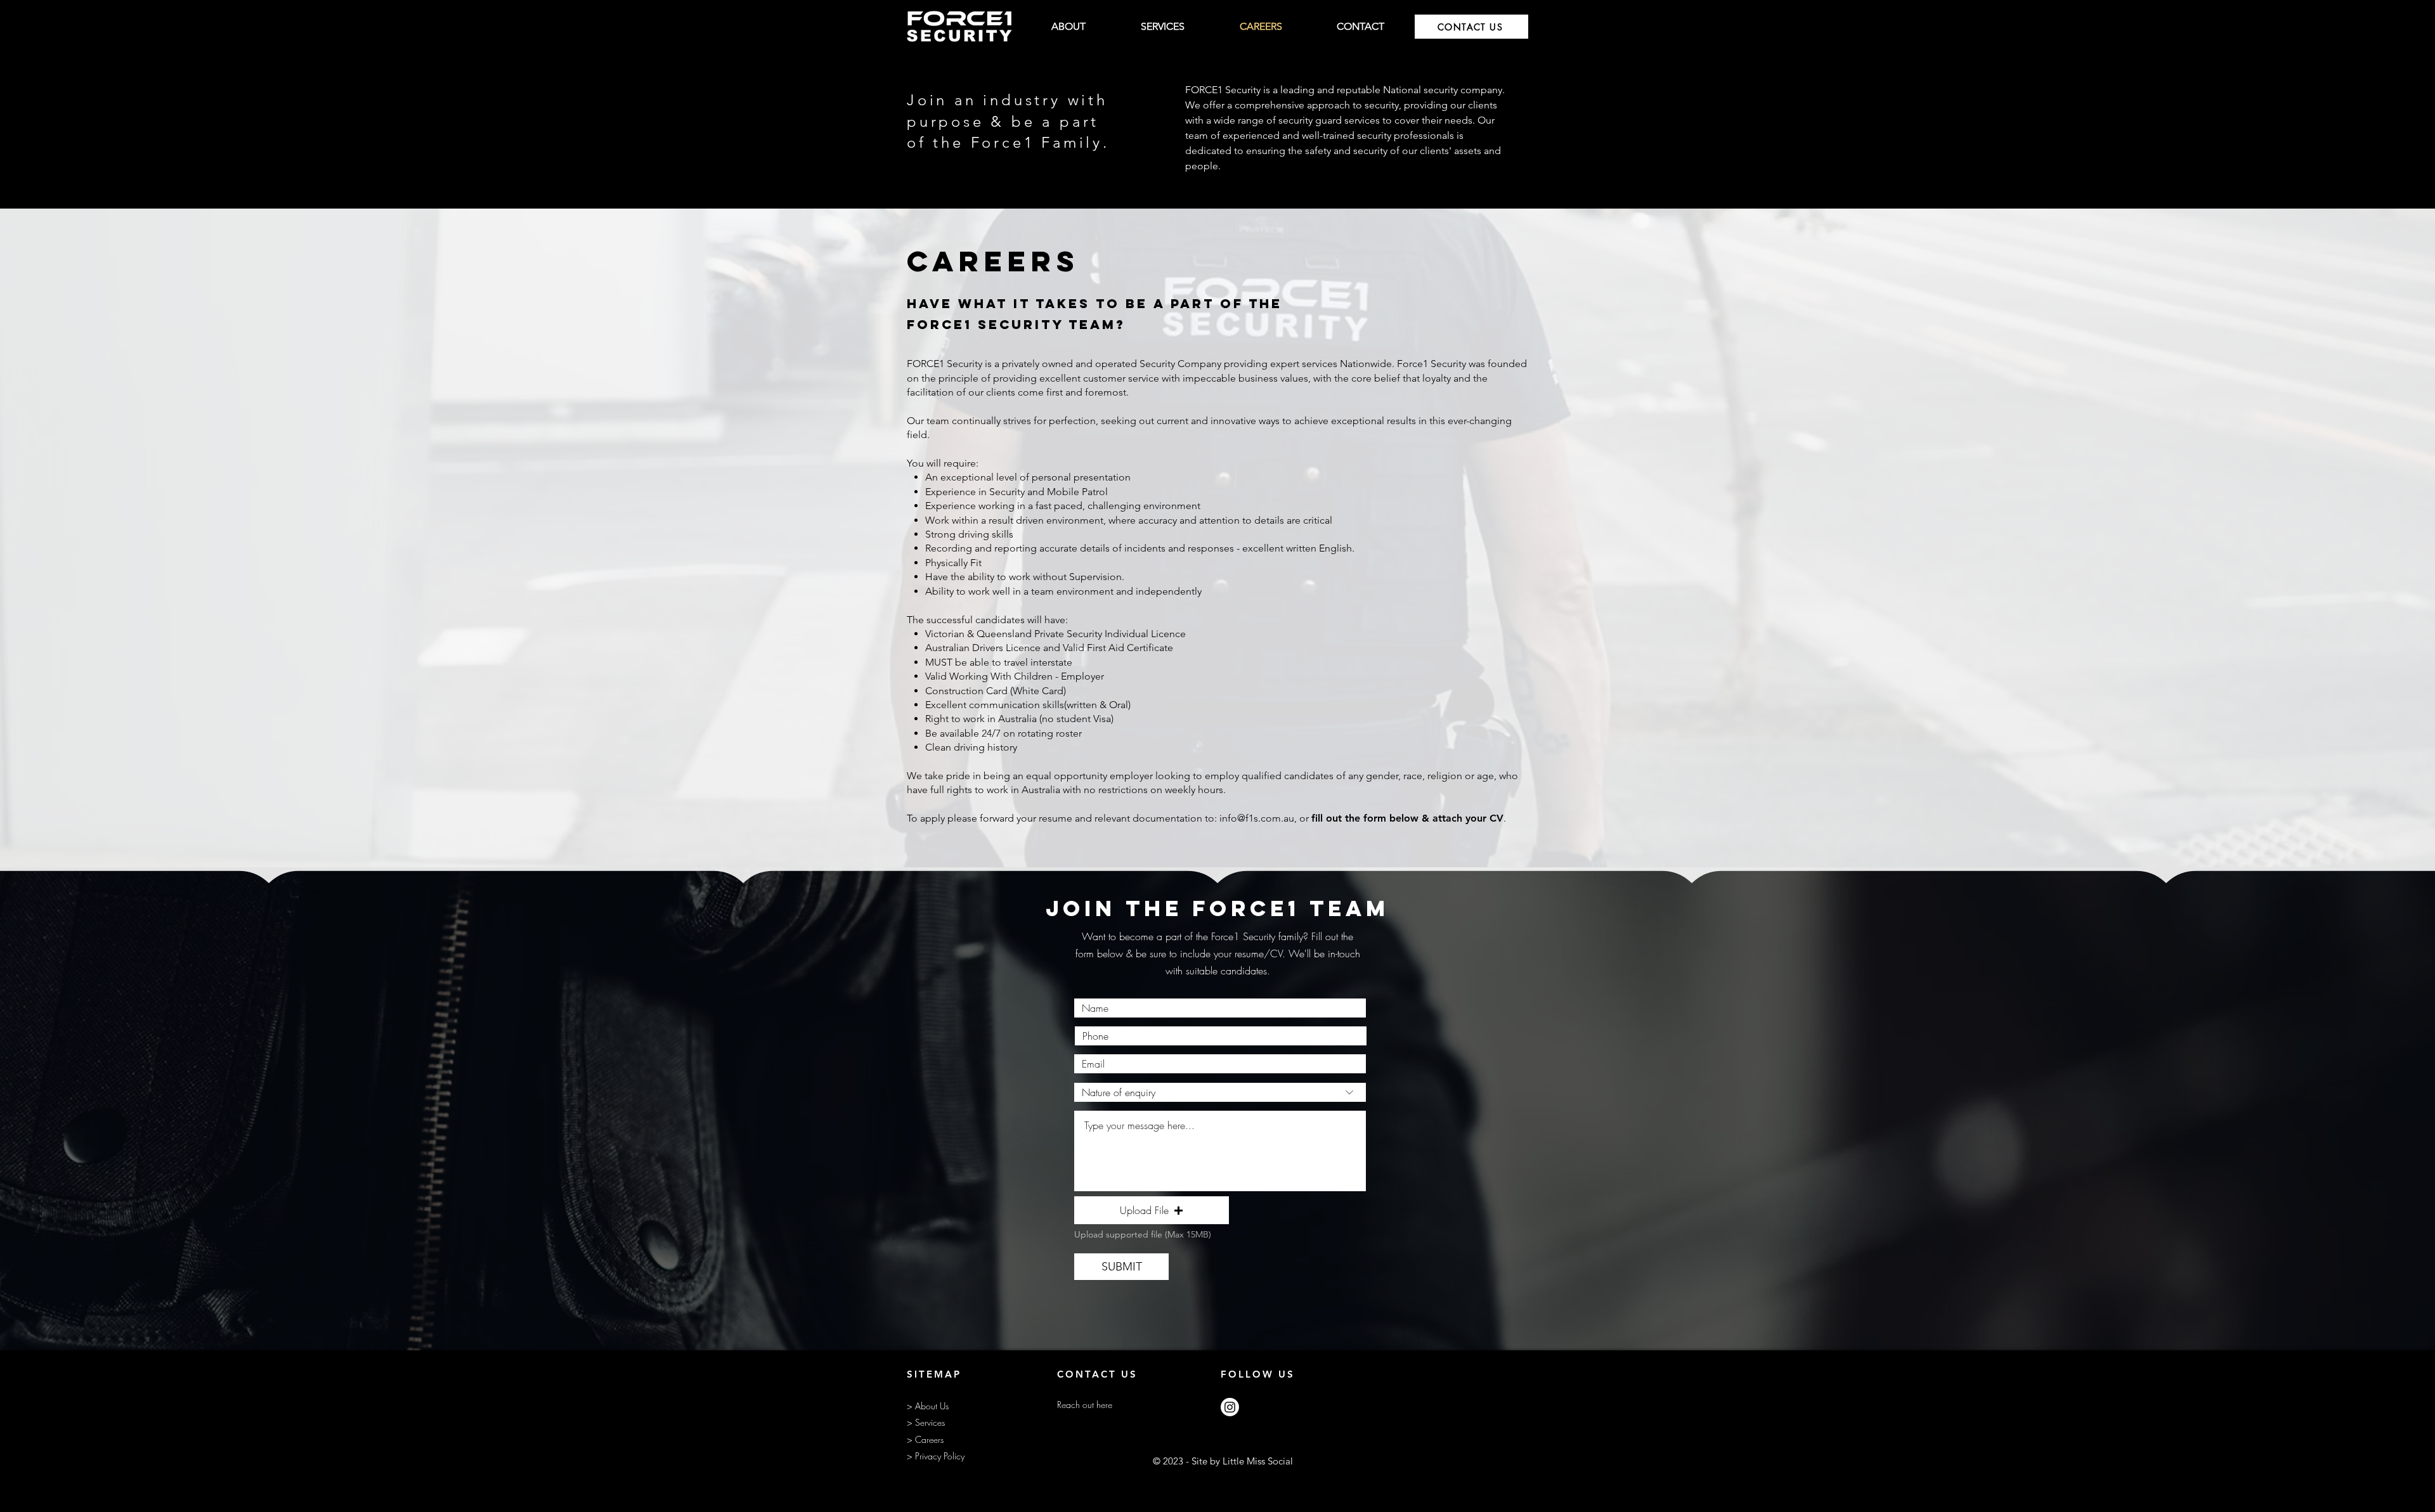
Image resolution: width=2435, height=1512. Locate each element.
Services (930, 1422)
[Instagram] (1230, 1407)
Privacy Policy (940, 1456)
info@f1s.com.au (1257, 818)
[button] (1152, 1210)
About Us (932, 1406)
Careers (929, 1439)
